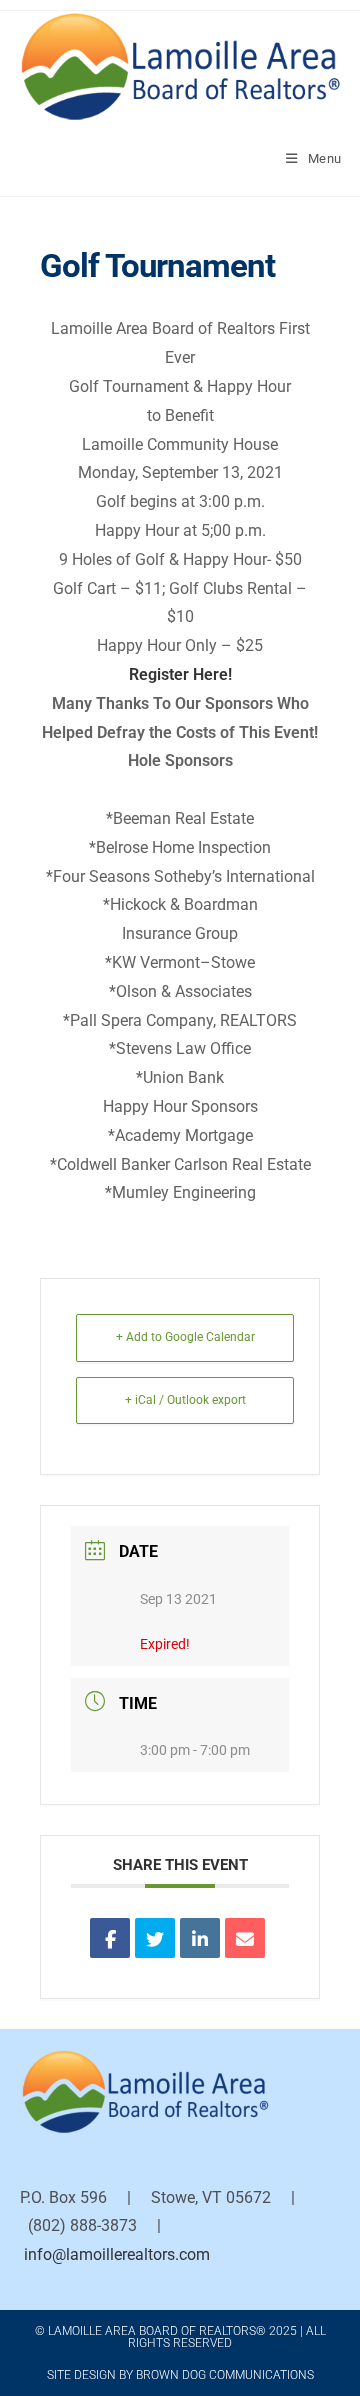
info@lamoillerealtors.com (117, 2254)
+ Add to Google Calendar (185, 1337)
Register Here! (180, 674)
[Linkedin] (200, 1938)
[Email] (245, 1938)
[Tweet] (155, 1938)
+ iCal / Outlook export (185, 1400)
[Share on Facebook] (110, 1938)
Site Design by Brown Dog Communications (180, 2375)
